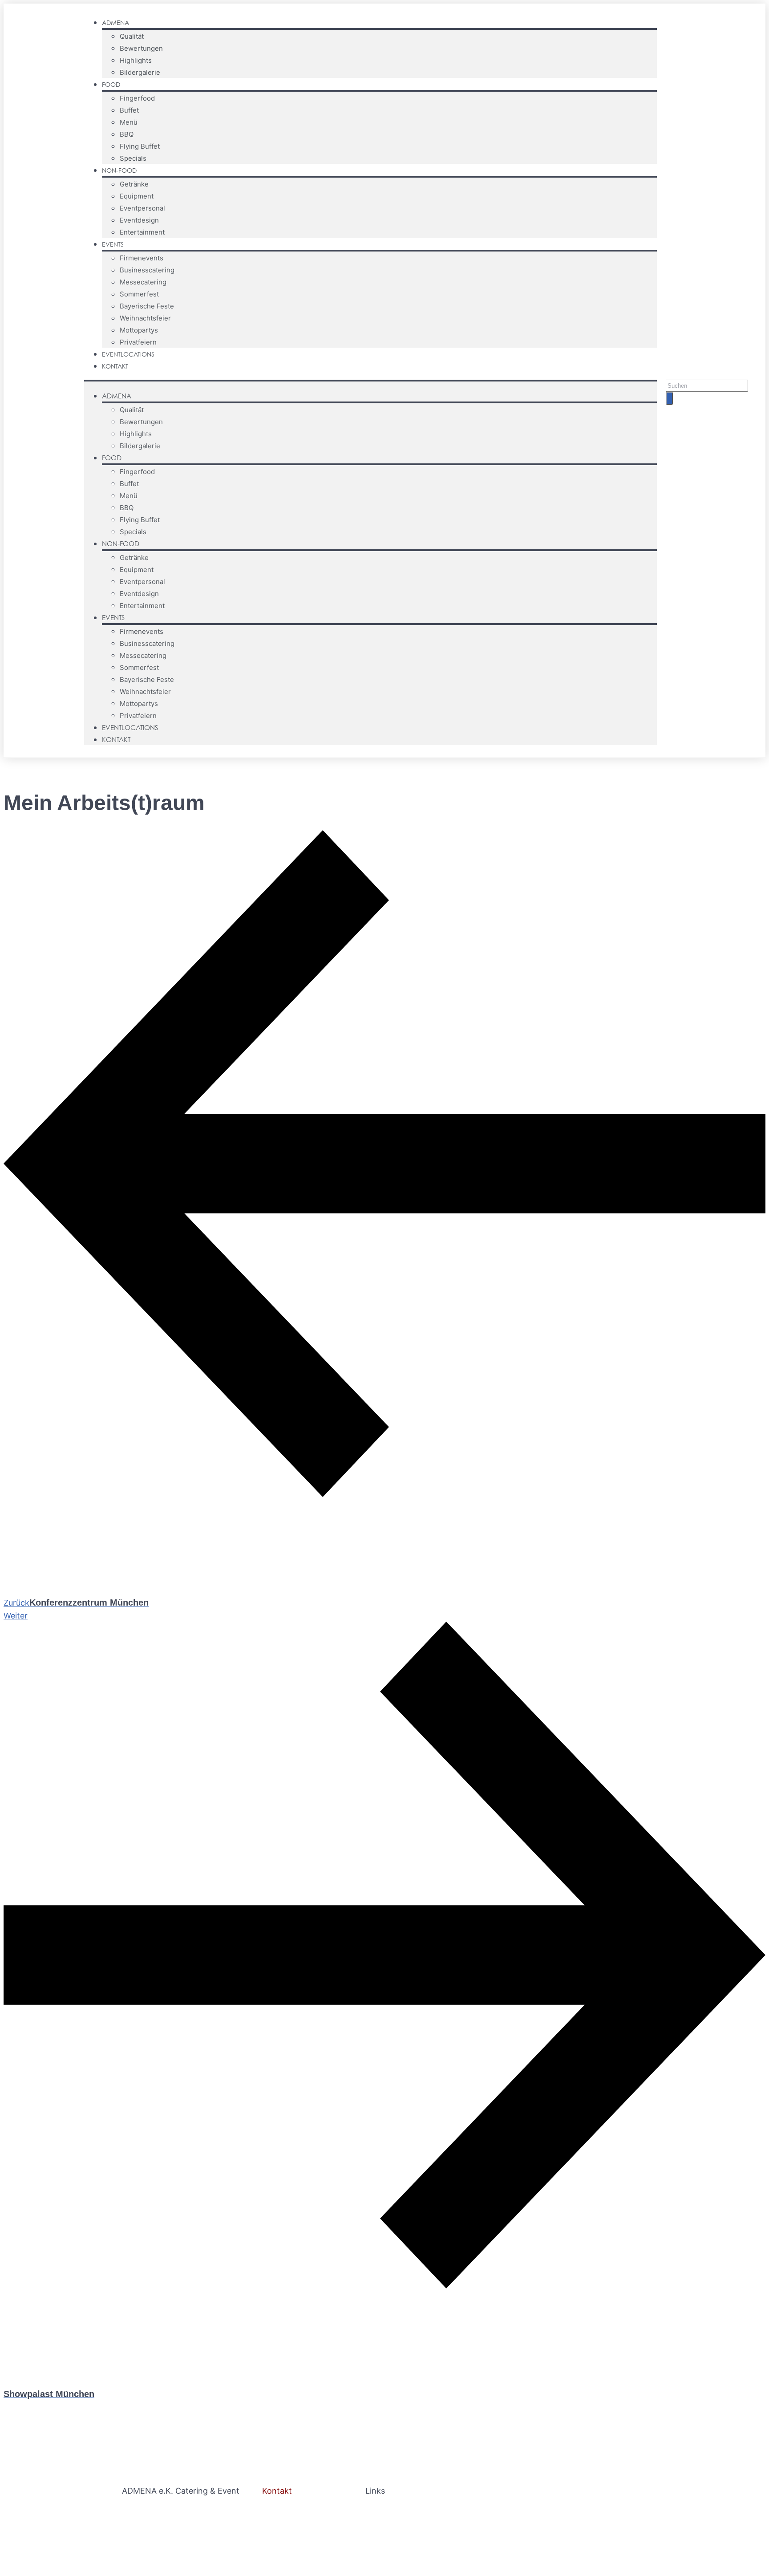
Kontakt (115, 366)
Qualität (132, 36)
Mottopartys (139, 330)
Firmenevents (142, 258)
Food (111, 84)
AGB (373, 2523)
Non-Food (119, 170)
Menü (129, 122)
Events (113, 244)
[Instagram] (715, 363)
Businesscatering (147, 270)
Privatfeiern (138, 342)
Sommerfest (139, 294)
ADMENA (115, 22)
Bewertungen (141, 48)
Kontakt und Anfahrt (301, 2535)
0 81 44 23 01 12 (293, 2511)
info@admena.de (295, 2523)
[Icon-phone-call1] (749, 363)
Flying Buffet (140, 146)
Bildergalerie (140, 72)
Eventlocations (128, 354)
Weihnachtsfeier (145, 318)
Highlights (136, 60)
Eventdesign (139, 220)
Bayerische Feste (147, 306)
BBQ (127, 134)
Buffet (129, 110)
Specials (133, 158)
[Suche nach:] (707, 385)
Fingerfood (137, 98)
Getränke (134, 184)
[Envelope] (732, 363)
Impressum (386, 2511)
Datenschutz (416, 2523)
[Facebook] (698, 363)
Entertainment (142, 232)
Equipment (137, 196)
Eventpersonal (142, 208)
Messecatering (143, 282)
